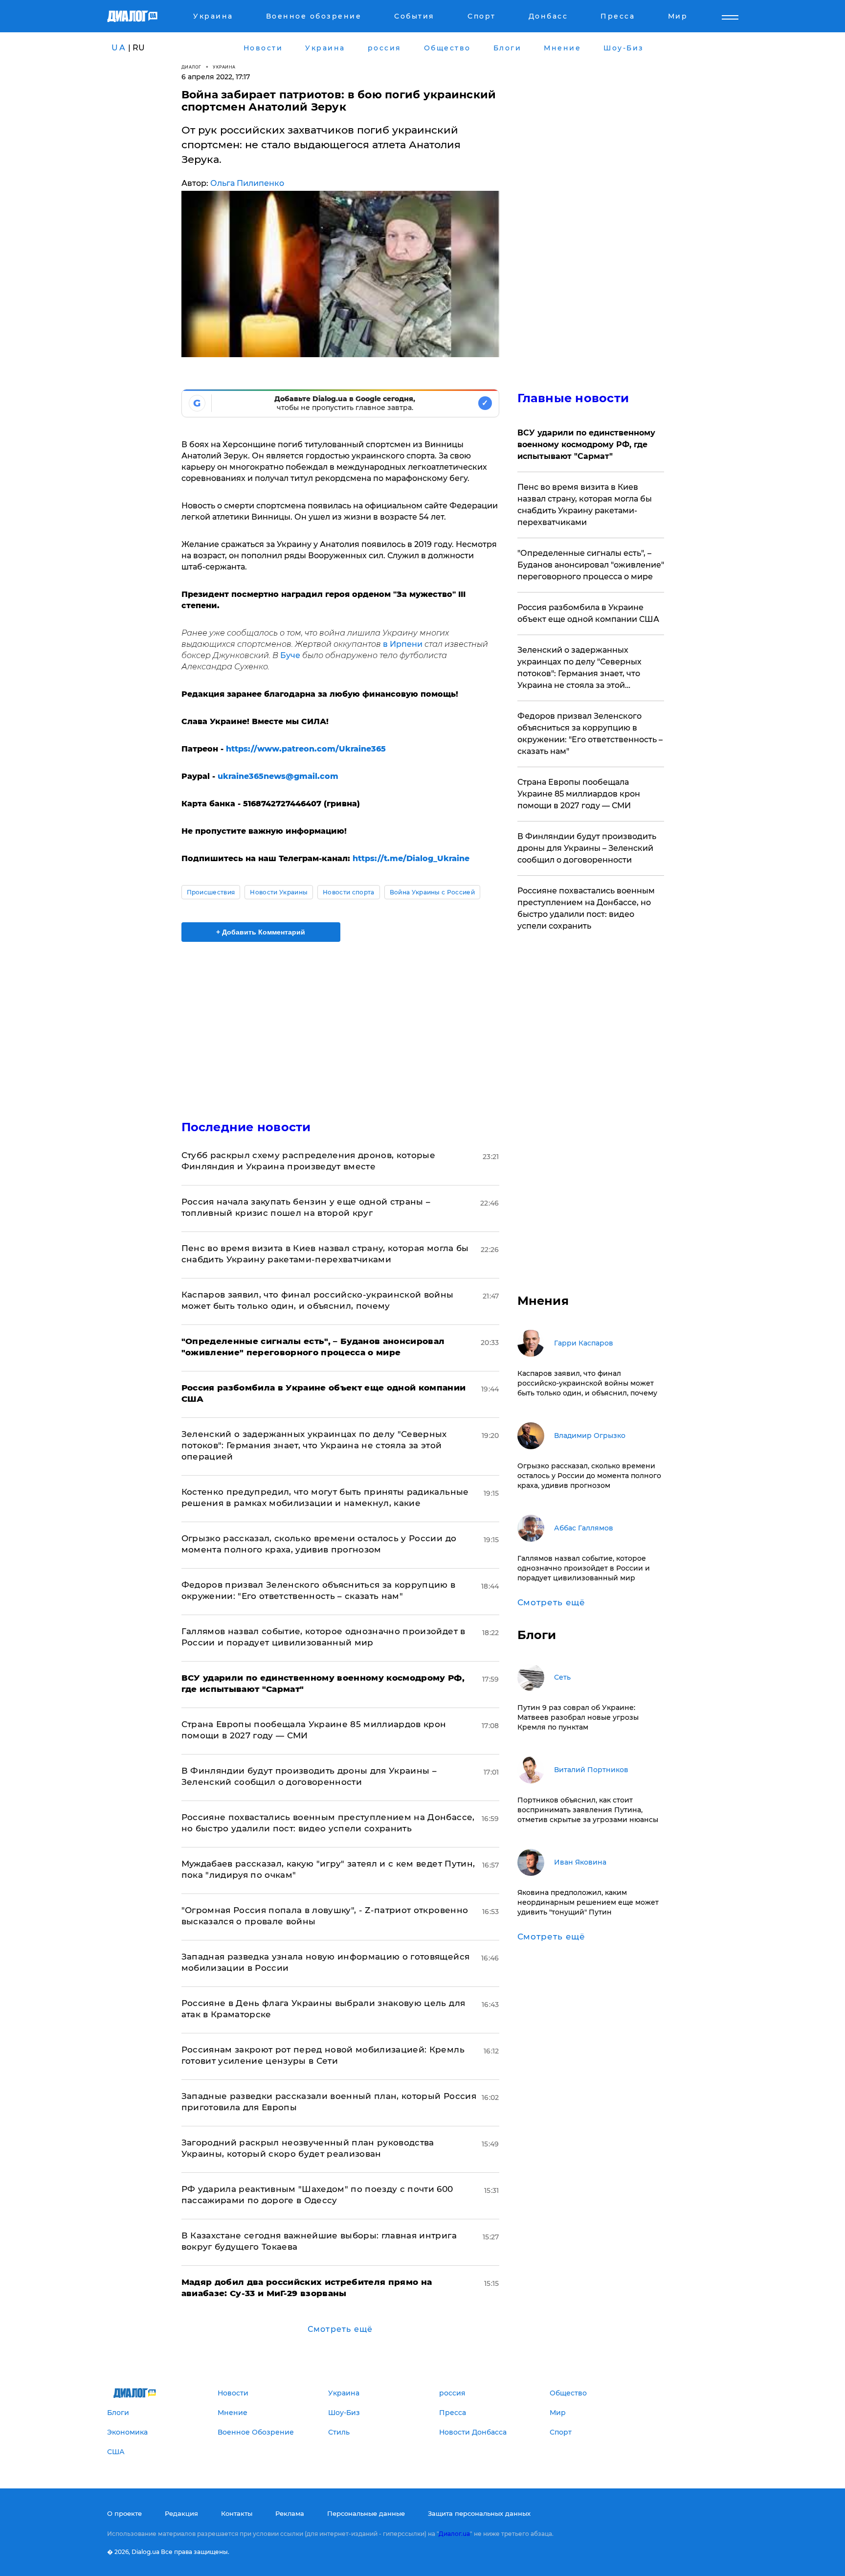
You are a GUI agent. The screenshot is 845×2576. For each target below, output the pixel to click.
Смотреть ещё (340, 2329)
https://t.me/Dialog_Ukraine (411, 858)
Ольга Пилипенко (247, 183)
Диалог (191, 67)
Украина (224, 67)
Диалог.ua (454, 2534)
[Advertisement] (340, 1023)
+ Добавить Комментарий (261, 932)
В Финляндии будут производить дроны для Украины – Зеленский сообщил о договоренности (587, 848)
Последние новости (246, 1127)
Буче (290, 655)
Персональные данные (366, 2513)
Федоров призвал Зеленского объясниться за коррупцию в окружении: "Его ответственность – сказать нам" (590, 734)
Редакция (181, 2513)
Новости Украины (279, 892)
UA (119, 48)
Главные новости (573, 398)
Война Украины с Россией (432, 892)
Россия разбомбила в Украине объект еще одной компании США (588, 613)
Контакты (237, 2513)
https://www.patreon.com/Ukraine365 (306, 749)
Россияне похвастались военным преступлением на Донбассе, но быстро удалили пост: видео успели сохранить (586, 908)
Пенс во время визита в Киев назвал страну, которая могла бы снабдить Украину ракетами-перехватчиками (585, 505)
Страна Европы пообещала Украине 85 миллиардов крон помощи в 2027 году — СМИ (579, 794)
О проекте (124, 2513)
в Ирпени (403, 644)
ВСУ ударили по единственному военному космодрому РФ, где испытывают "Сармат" (586, 445)
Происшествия (211, 892)
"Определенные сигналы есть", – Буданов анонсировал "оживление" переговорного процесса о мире (591, 565)
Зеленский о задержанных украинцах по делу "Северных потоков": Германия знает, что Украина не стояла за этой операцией (314, 1445)
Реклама (290, 2513)
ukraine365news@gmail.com (278, 776)
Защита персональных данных (479, 2513)
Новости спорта (348, 892)
